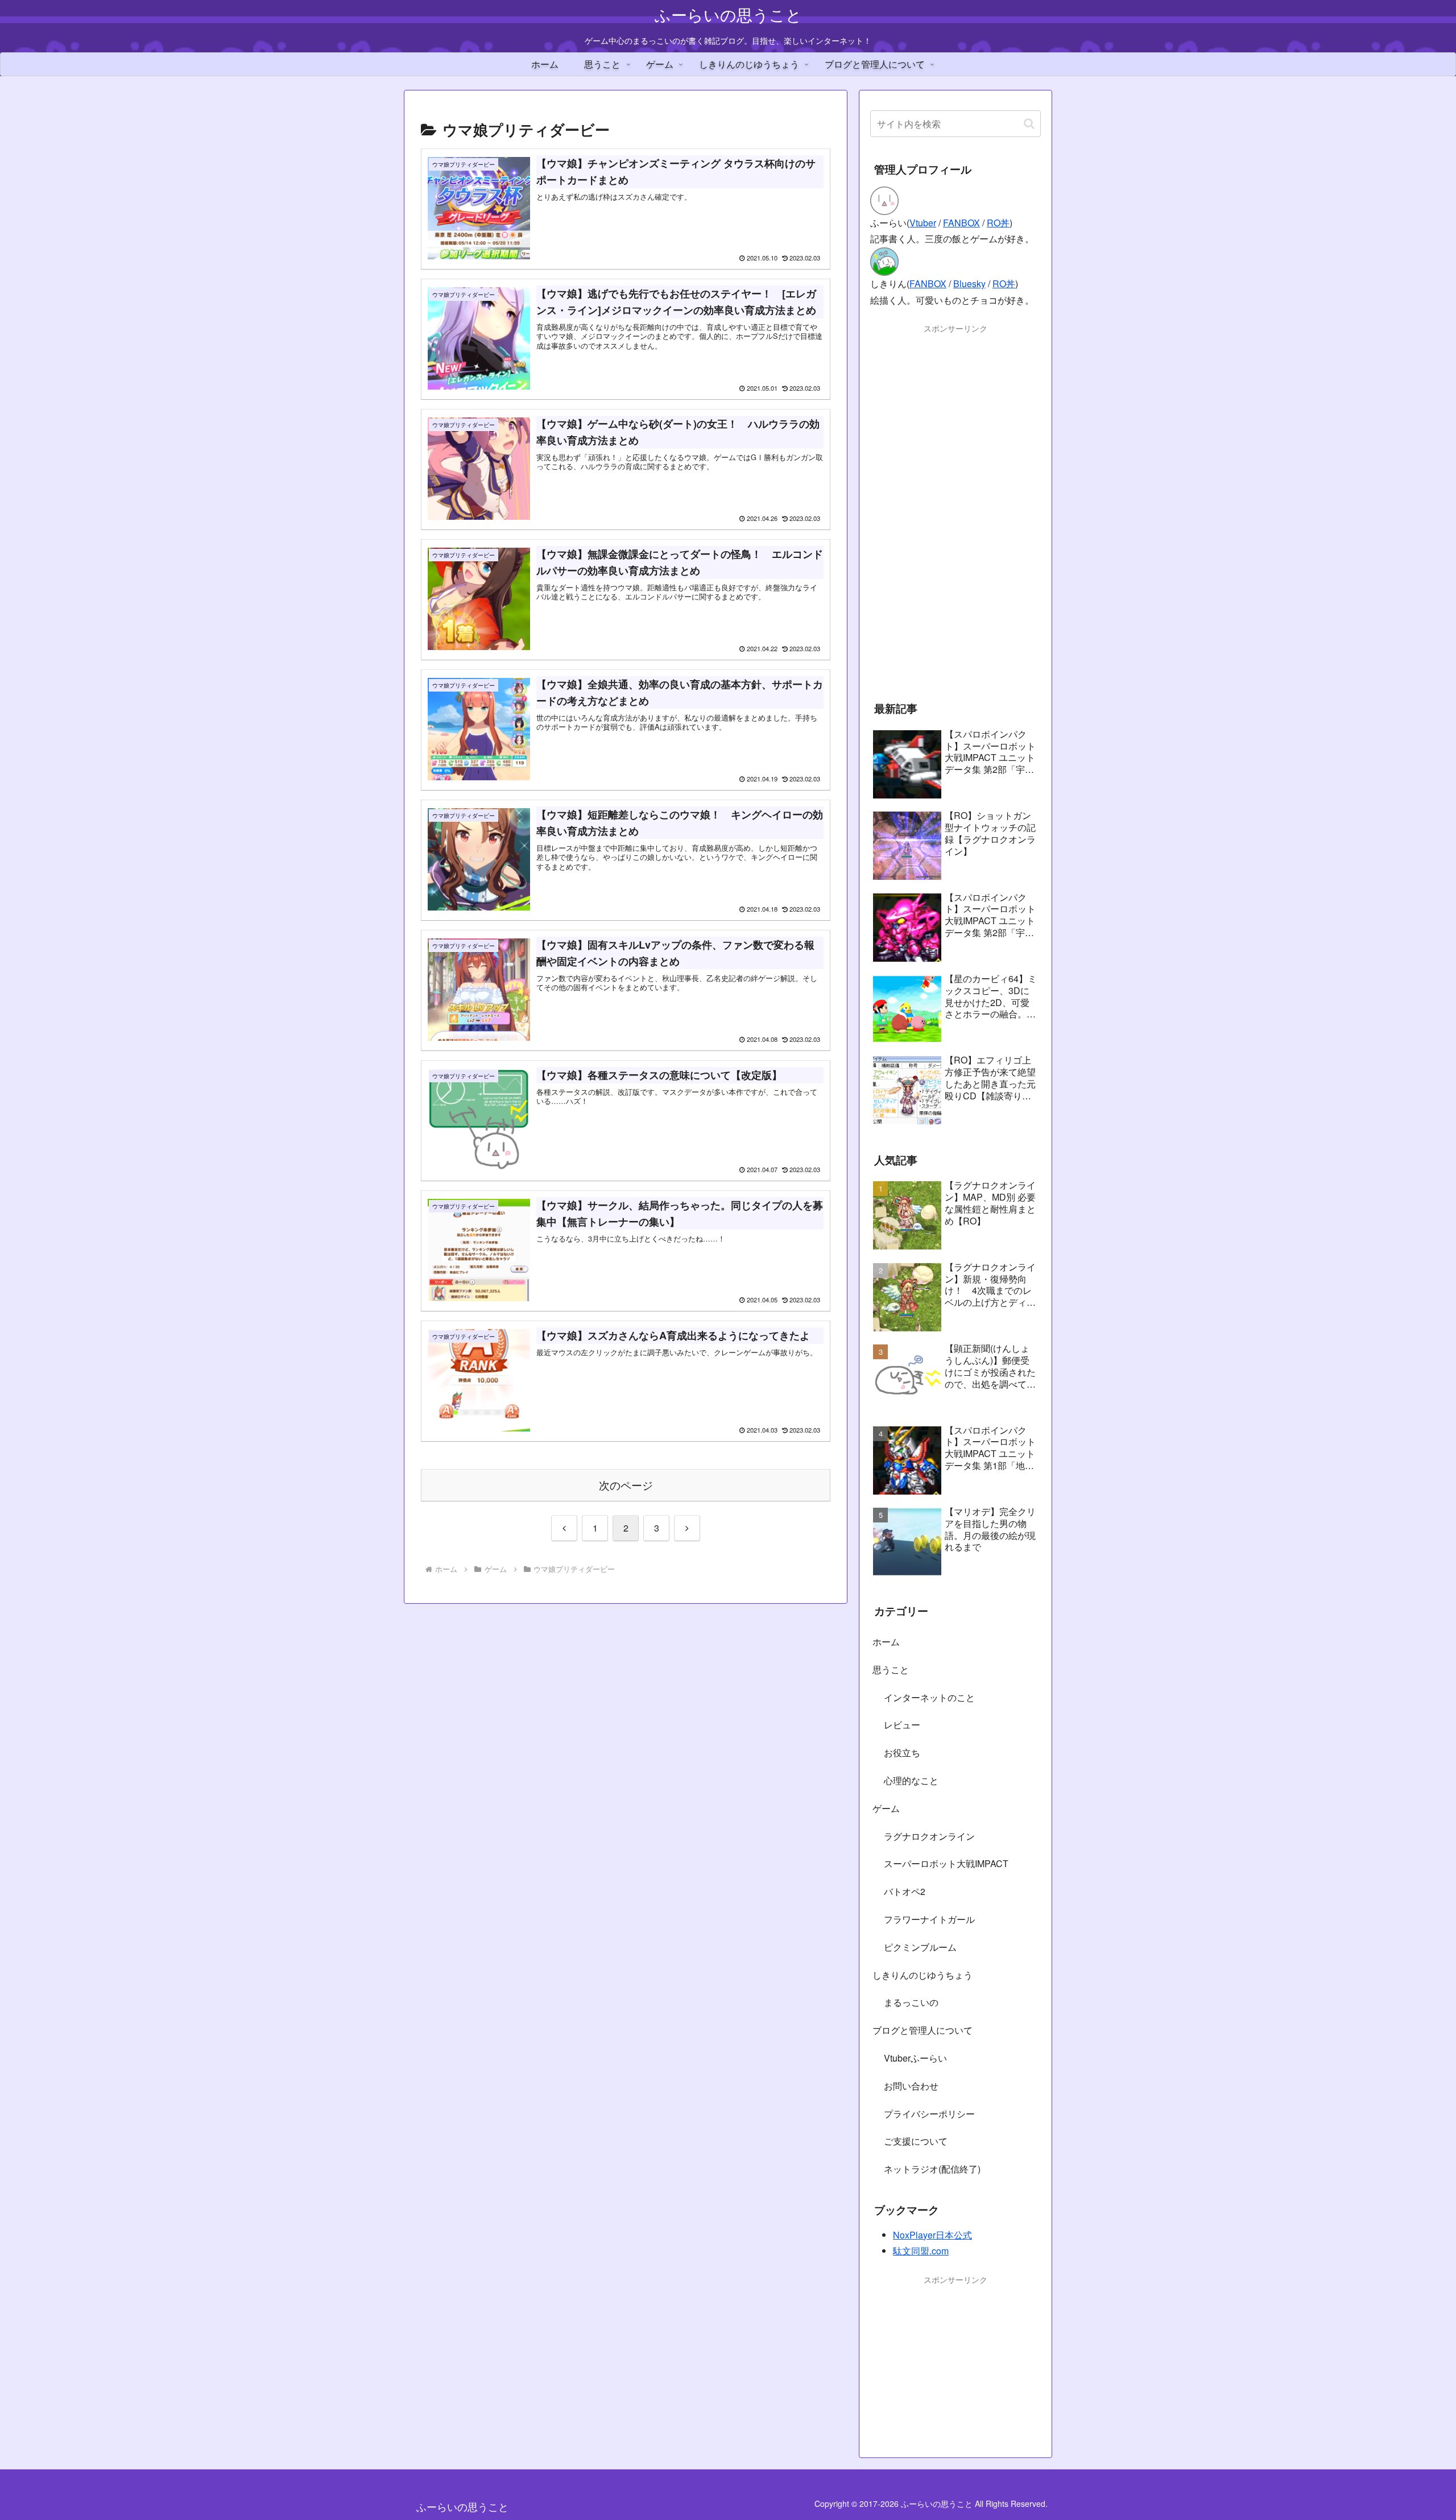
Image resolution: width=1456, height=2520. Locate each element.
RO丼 (998, 223)
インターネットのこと (929, 1697)
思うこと (891, 1669)
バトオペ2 (905, 1891)
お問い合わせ (911, 2086)
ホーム (886, 1642)
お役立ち (902, 1753)
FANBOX (961, 223)
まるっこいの (911, 2002)
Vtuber (923, 223)
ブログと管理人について (923, 2030)
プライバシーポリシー (929, 2114)
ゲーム (886, 1808)
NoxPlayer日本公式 (932, 2235)
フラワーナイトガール (929, 1919)
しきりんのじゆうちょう (923, 1975)
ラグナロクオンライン (929, 1836)
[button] (1029, 124)
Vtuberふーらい (915, 2058)
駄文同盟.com (921, 2251)
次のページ (626, 1485)
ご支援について (916, 2141)
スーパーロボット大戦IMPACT (946, 1863)
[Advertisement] (955, 506)
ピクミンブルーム (920, 1947)
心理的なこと (911, 1780)
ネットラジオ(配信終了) (932, 2169)
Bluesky (969, 284)
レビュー (902, 1725)
